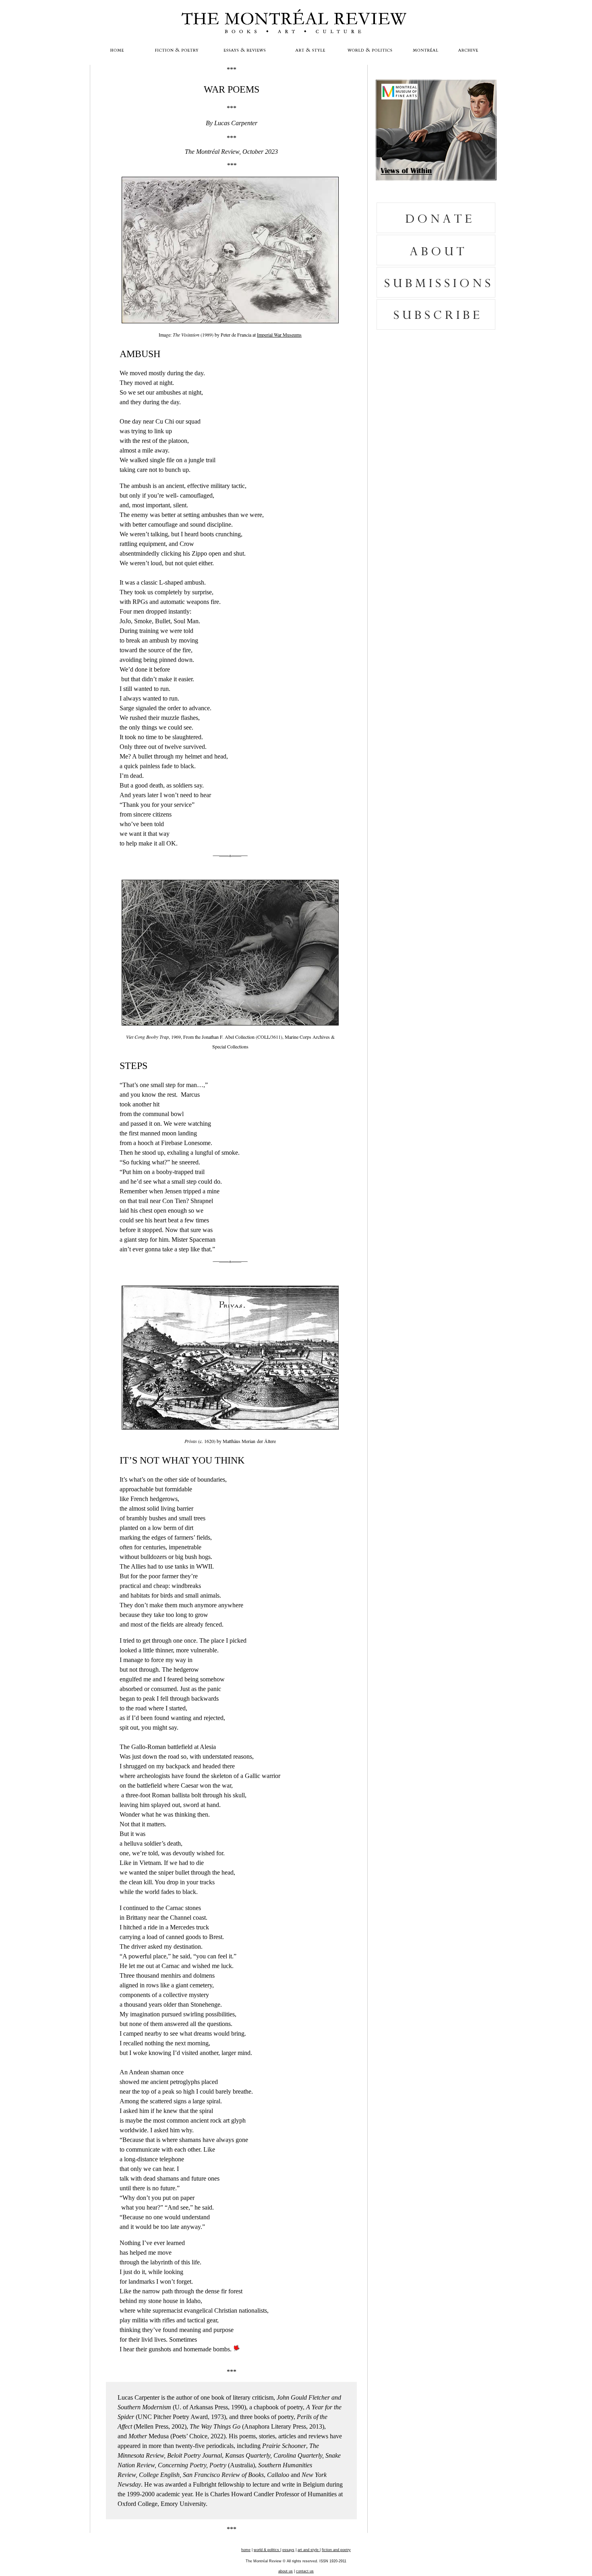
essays (288, 2550)
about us (286, 2571)
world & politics (267, 2550)
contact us (305, 2571)
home (246, 2550)
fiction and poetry (336, 2550)
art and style (309, 2550)
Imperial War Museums (279, 335)
